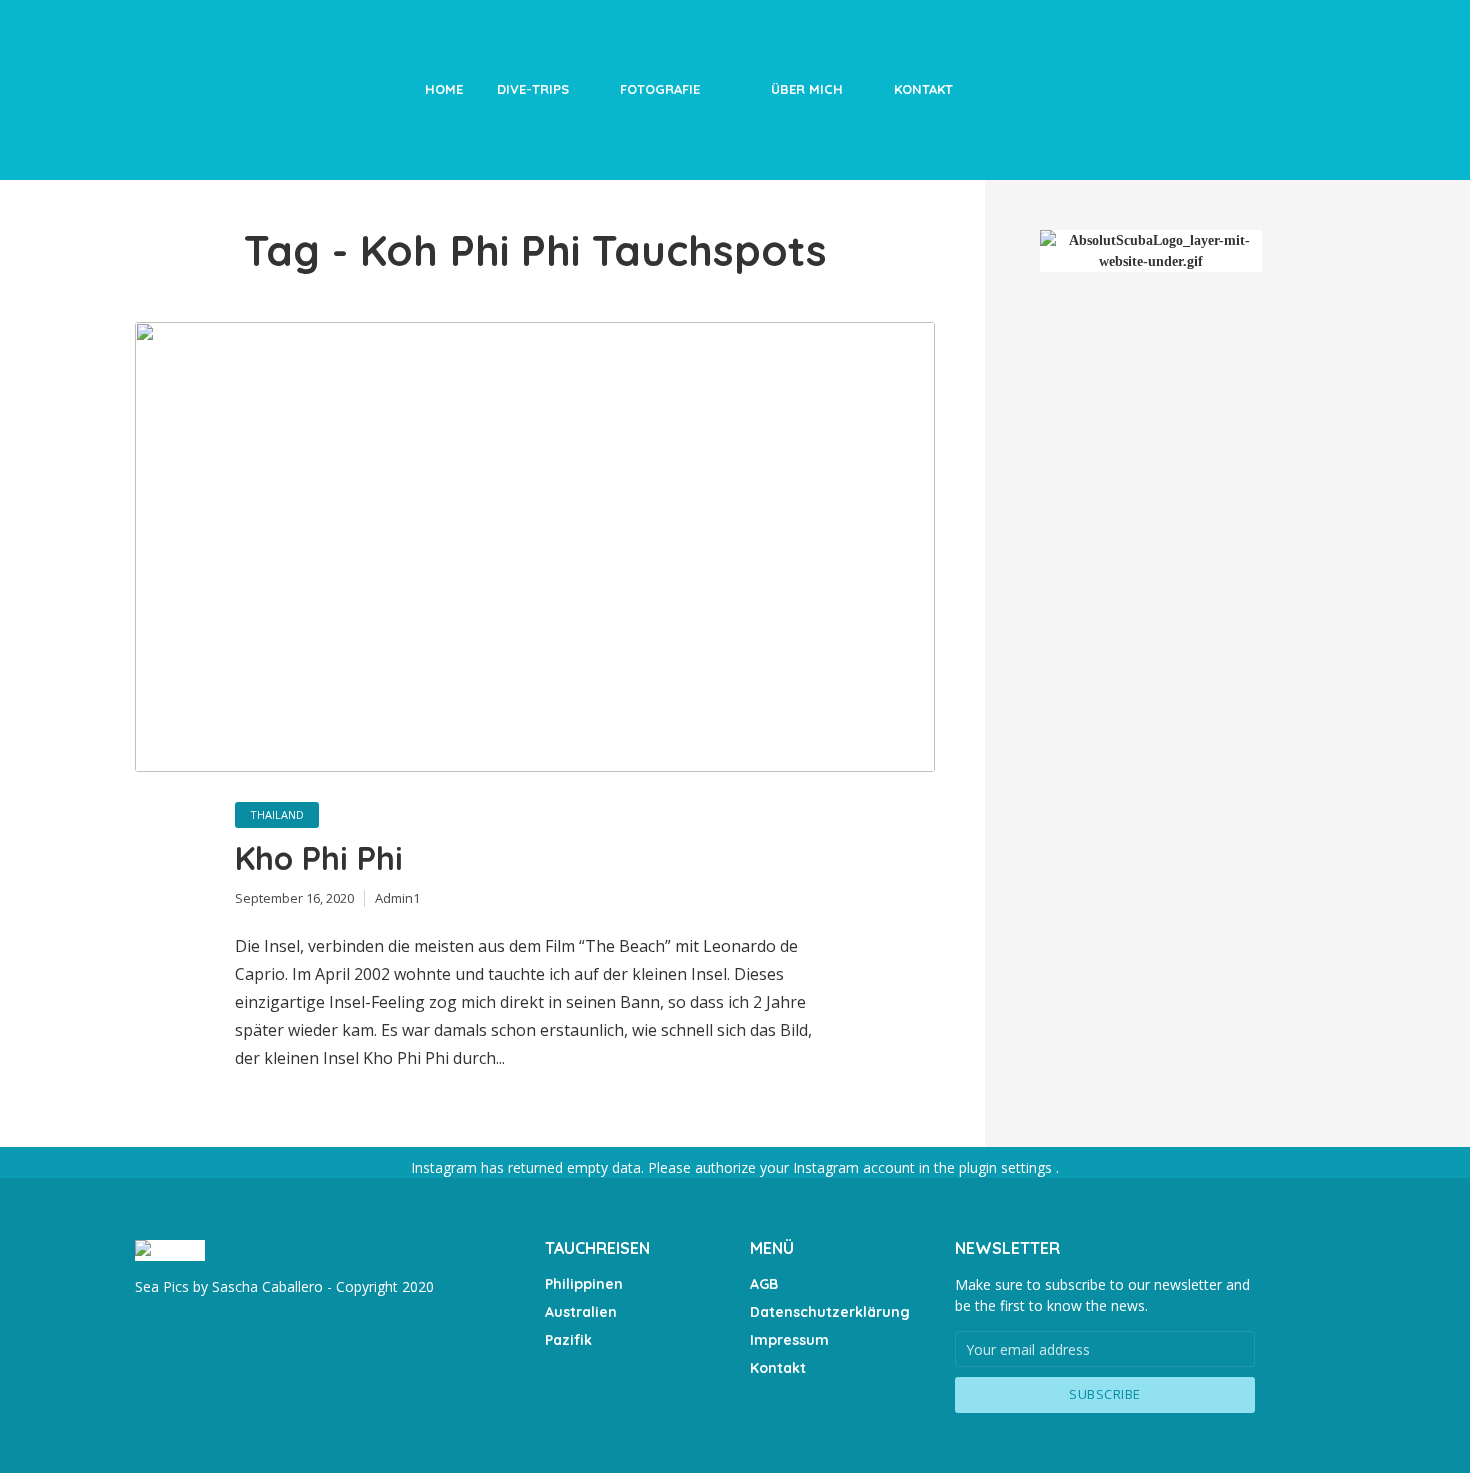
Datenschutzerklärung (830, 1312)
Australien (581, 1312)
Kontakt (923, 89)
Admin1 (397, 898)
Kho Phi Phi (319, 858)
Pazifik (568, 1340)
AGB (764, 1284)
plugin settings (1007, 1167)
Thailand (277, 814)
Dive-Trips (533, 89)
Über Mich (807, 89)
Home (444, 89)
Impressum (789, 1340)
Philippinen (584, 1284)
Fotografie (660, 89)
